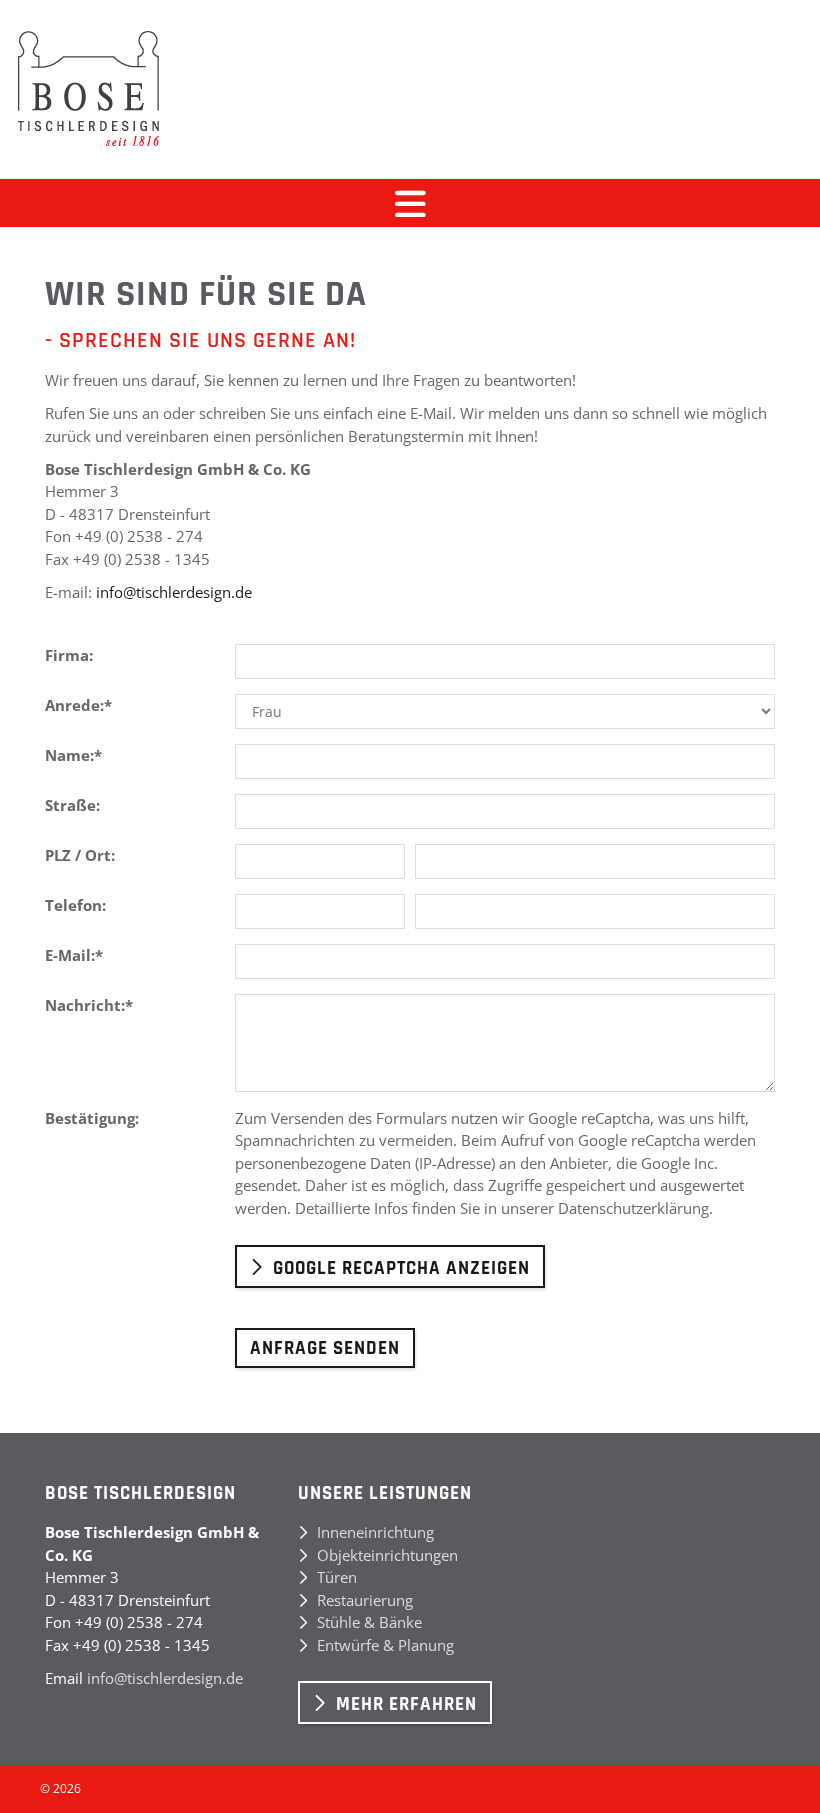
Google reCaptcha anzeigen (401, 1268)
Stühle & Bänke (369, 1622)
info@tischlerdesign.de (174, 592)
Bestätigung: (92, 1118)
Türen (337, 1577)
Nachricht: (89, 1005)
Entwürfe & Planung (385, 1645)
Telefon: (75, 905)
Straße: (72, 805)
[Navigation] (410, 203)
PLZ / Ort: (80, 855)
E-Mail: (74, 955)
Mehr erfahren (406, 1704)
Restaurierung (365, 1600)
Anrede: (78, 705)
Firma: (69, 655)
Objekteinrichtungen (387, 1555)
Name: (73, 755)
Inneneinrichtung (375, 1532)
